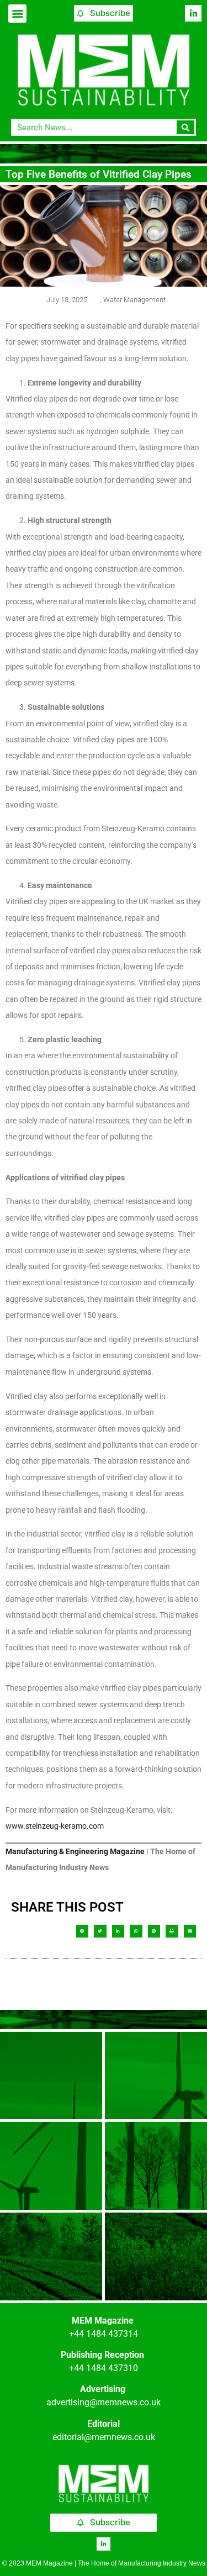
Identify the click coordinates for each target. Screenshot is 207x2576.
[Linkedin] (193, 13)
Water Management (134, 300)
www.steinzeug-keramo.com (55, 1826)
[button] (17, 14)
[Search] (186, 127)
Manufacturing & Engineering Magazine (75, 1851)
